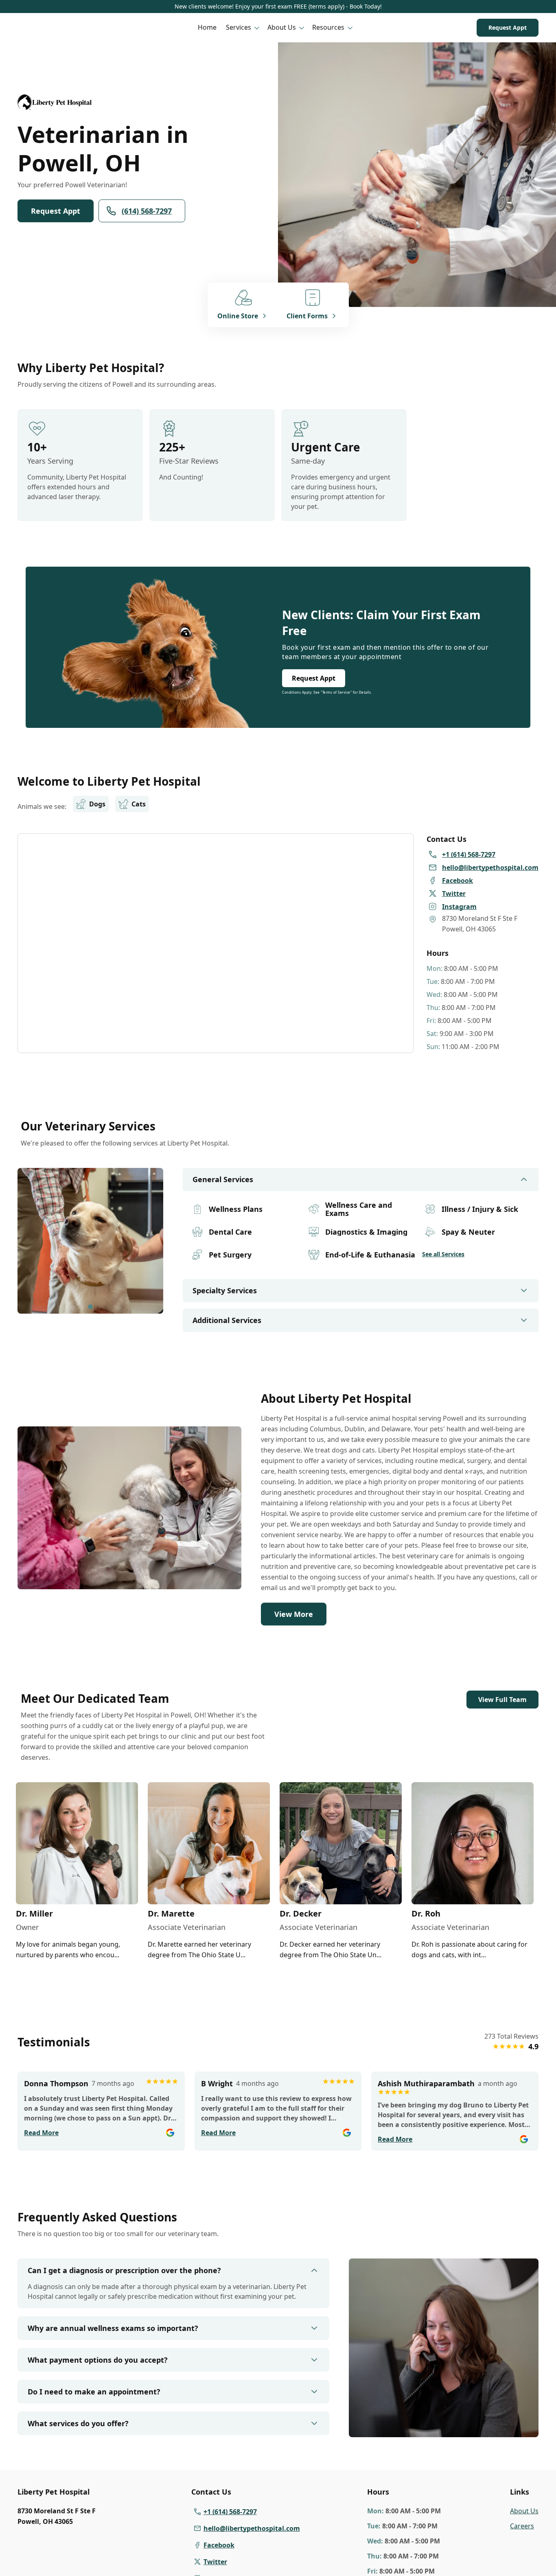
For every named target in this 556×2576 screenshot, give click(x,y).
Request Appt (508, 27)
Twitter (215, 2562)
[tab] (90, 1307)
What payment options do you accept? (98, 2360)
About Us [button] (282, 27)
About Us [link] (524, 2511)
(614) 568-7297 (147, 211)
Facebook (219, 2545)
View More (294, 1614)
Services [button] (239, 27)
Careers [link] (522, 2526)
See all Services (443, 1254)
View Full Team (502, 1700)
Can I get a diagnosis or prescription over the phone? (124, 2270)
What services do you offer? (78, 2423)
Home (207, 27)
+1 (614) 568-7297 (230, 2512)
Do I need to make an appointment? (94, 2392)
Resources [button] (328, 27)
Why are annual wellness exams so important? (113, 2328)
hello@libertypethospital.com (252, 2528)
